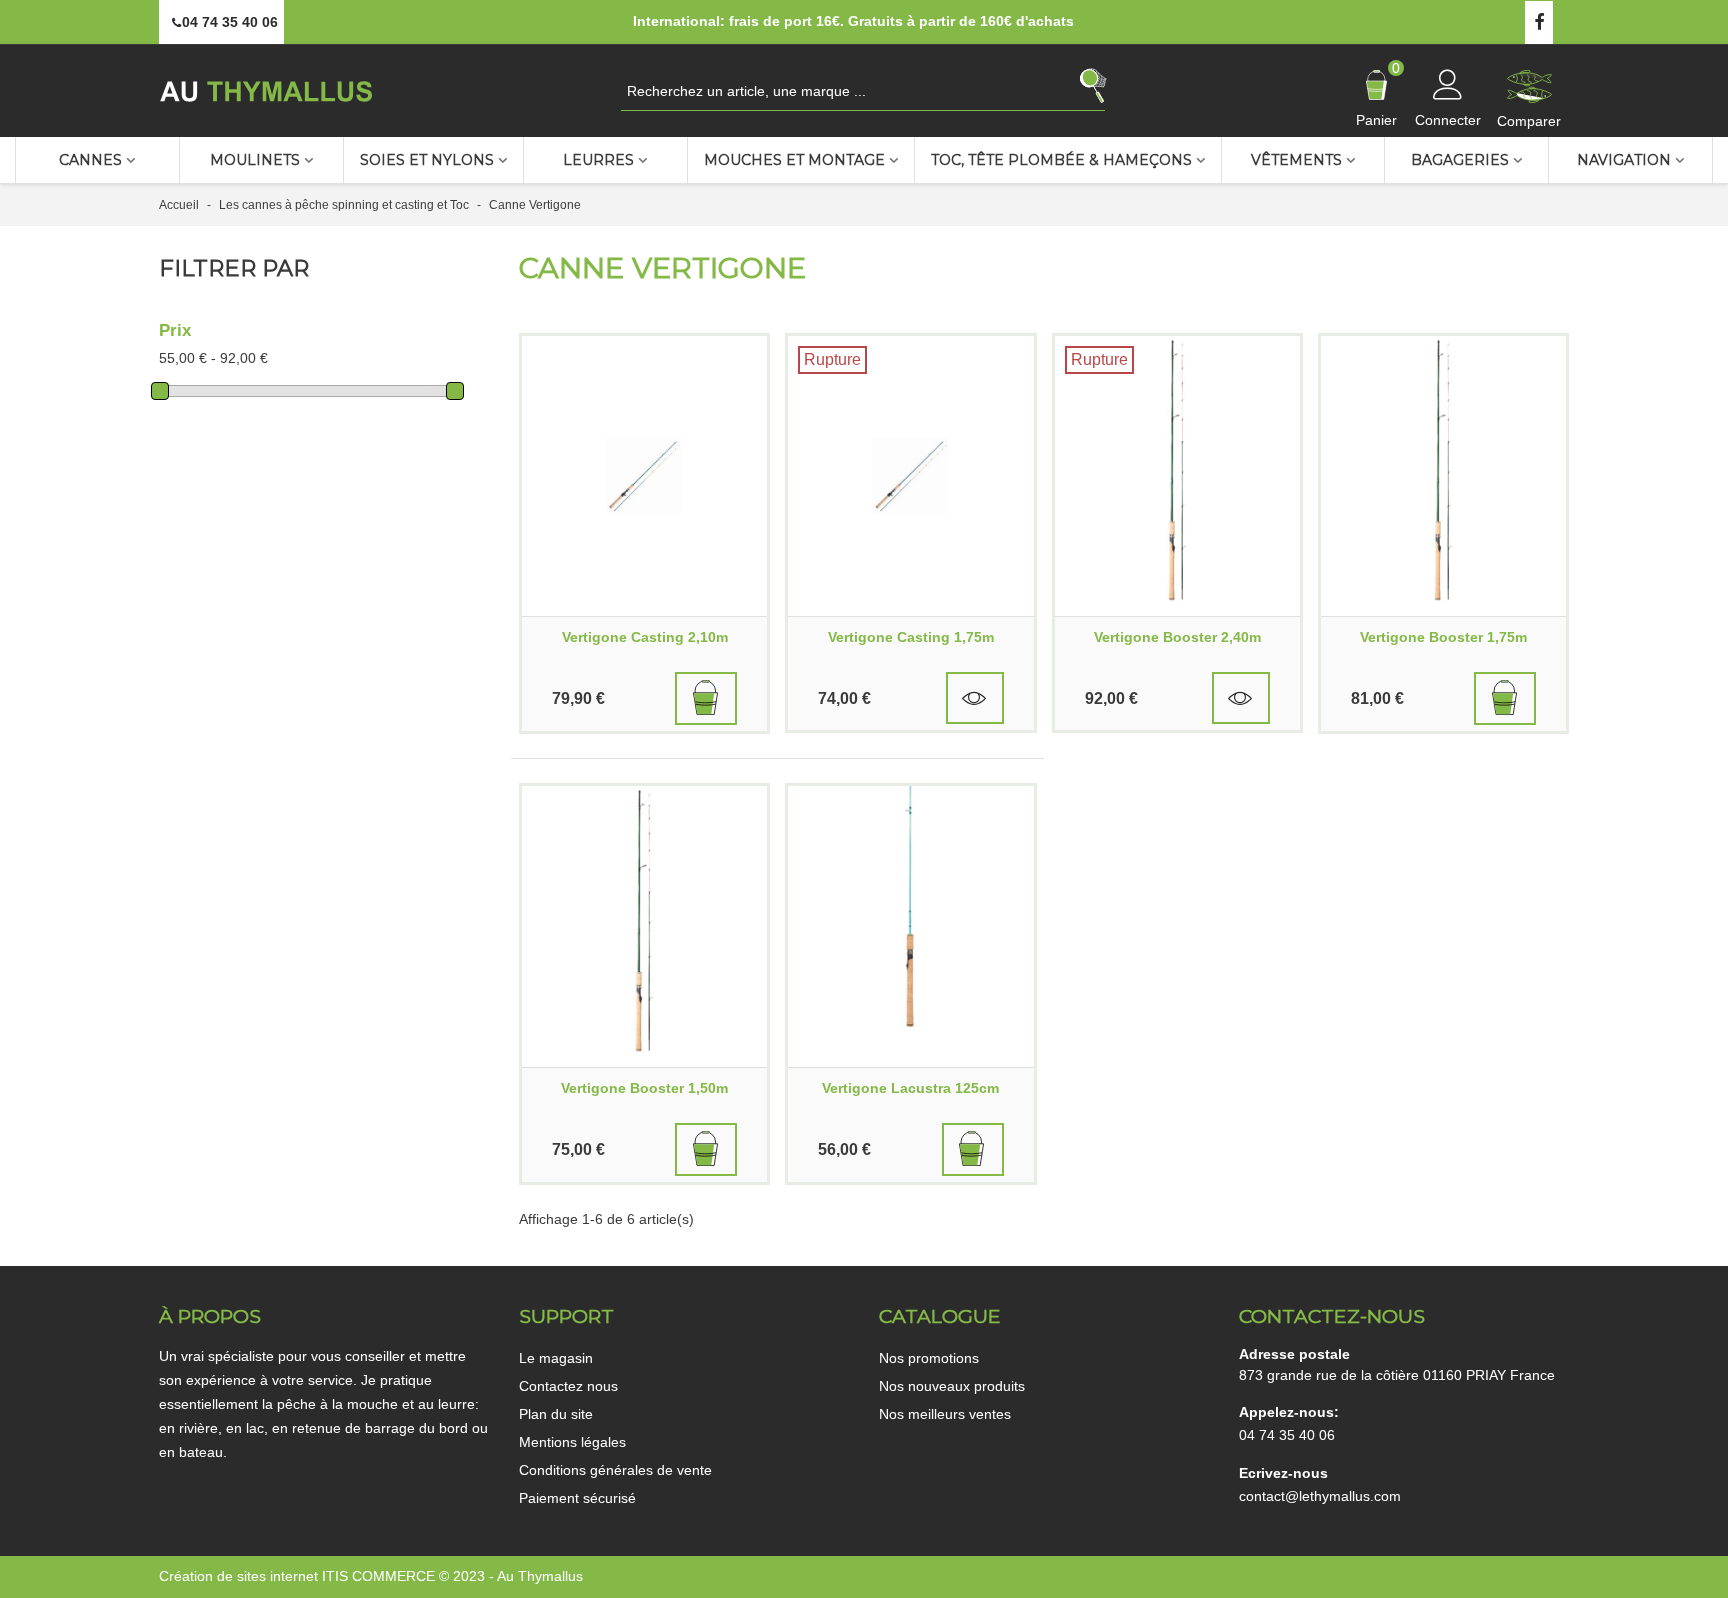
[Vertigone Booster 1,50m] (644, 926)
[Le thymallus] (269, 90)
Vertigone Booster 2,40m (1177, 637)
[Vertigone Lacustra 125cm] (910, 926)
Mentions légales (572, 1442)
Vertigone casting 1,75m (911, 637)
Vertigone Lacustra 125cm (910, 1088)
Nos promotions (929, 1358)
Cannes (90, 160)
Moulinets (255, 160)
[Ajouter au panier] (706, 698)
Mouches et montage (794, 160)
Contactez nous (568, 1386)
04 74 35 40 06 (1287, 1435)
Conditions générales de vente (615, 1470)
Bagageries (1460, 160)
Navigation (1624, 160)
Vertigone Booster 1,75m (1443, 637)
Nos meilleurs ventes (945, 1414)
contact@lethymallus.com (1320, 1496)
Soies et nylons (427, 160)
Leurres (598, 160)
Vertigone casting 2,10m (645, 637)
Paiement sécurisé (577, 1498)
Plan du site (556, 1414)
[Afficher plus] (975, 698)
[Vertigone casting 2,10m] (644, 476)
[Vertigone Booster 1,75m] (1443, 476)
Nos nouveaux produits (952, 1386)
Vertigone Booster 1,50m (644, 1088)
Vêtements (1296, 160)
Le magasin (556, 1358)
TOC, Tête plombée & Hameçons (1061, 160)
